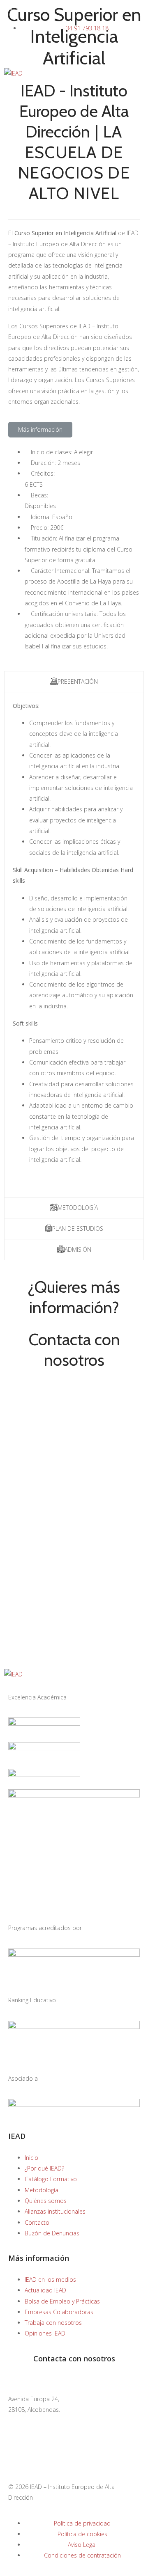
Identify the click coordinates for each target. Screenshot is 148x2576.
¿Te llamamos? (24, 9)
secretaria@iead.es (34, 2380)
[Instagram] (63, 2451)
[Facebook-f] (18, 2451)
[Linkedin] (41, 2451)
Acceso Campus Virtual (35, 54)
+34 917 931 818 (31, 2420)
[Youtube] (85, 2451)
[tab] (74, 681)
